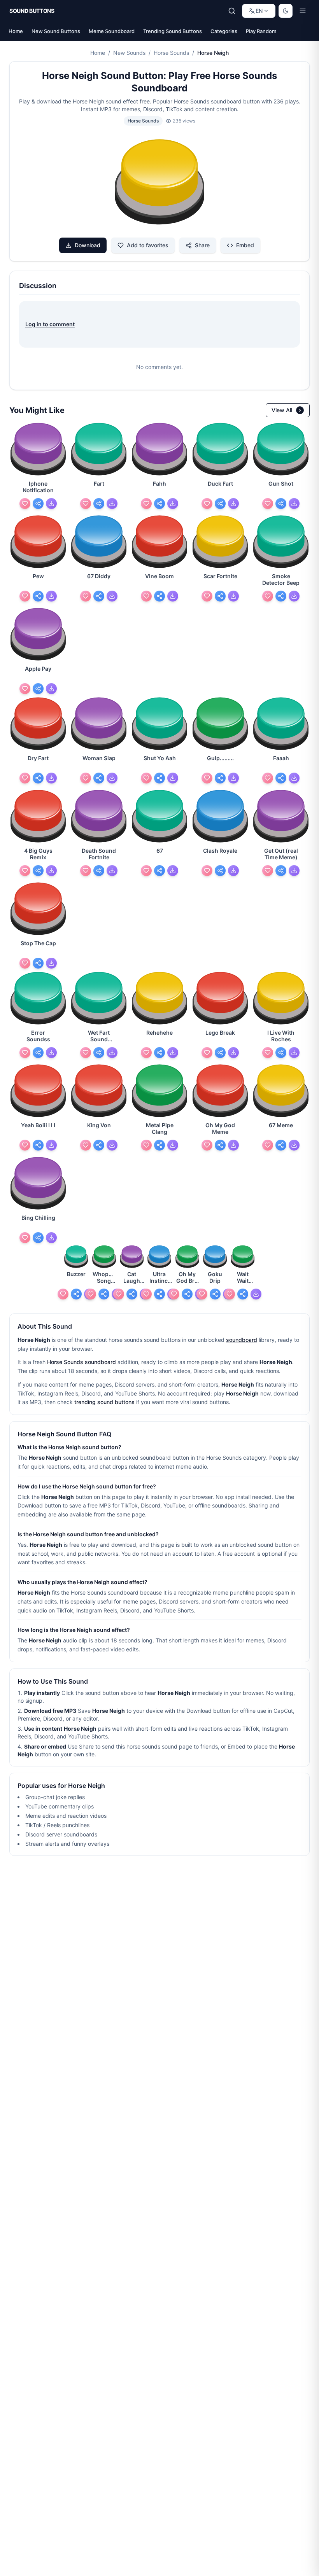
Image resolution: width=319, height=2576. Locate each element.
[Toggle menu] (303, 11)
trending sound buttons (104, 1402)
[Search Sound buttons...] (232, 11)
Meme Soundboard (112, 31)
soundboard (242, 1340)
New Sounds (129, 53)
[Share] (38, 504)
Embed (245, 245)
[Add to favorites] (25, 504)
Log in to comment (50, 324)
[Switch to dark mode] (286, 11)
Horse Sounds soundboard (82, 1362)
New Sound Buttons (56, 31)
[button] (159, 183)
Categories (224, 31)
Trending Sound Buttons (173, 31)
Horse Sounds (171, 53)
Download (88, 245)
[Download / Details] (51, 504)
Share (202, 245)
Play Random (261, 31)
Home (16, 31)
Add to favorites (148, 245)
